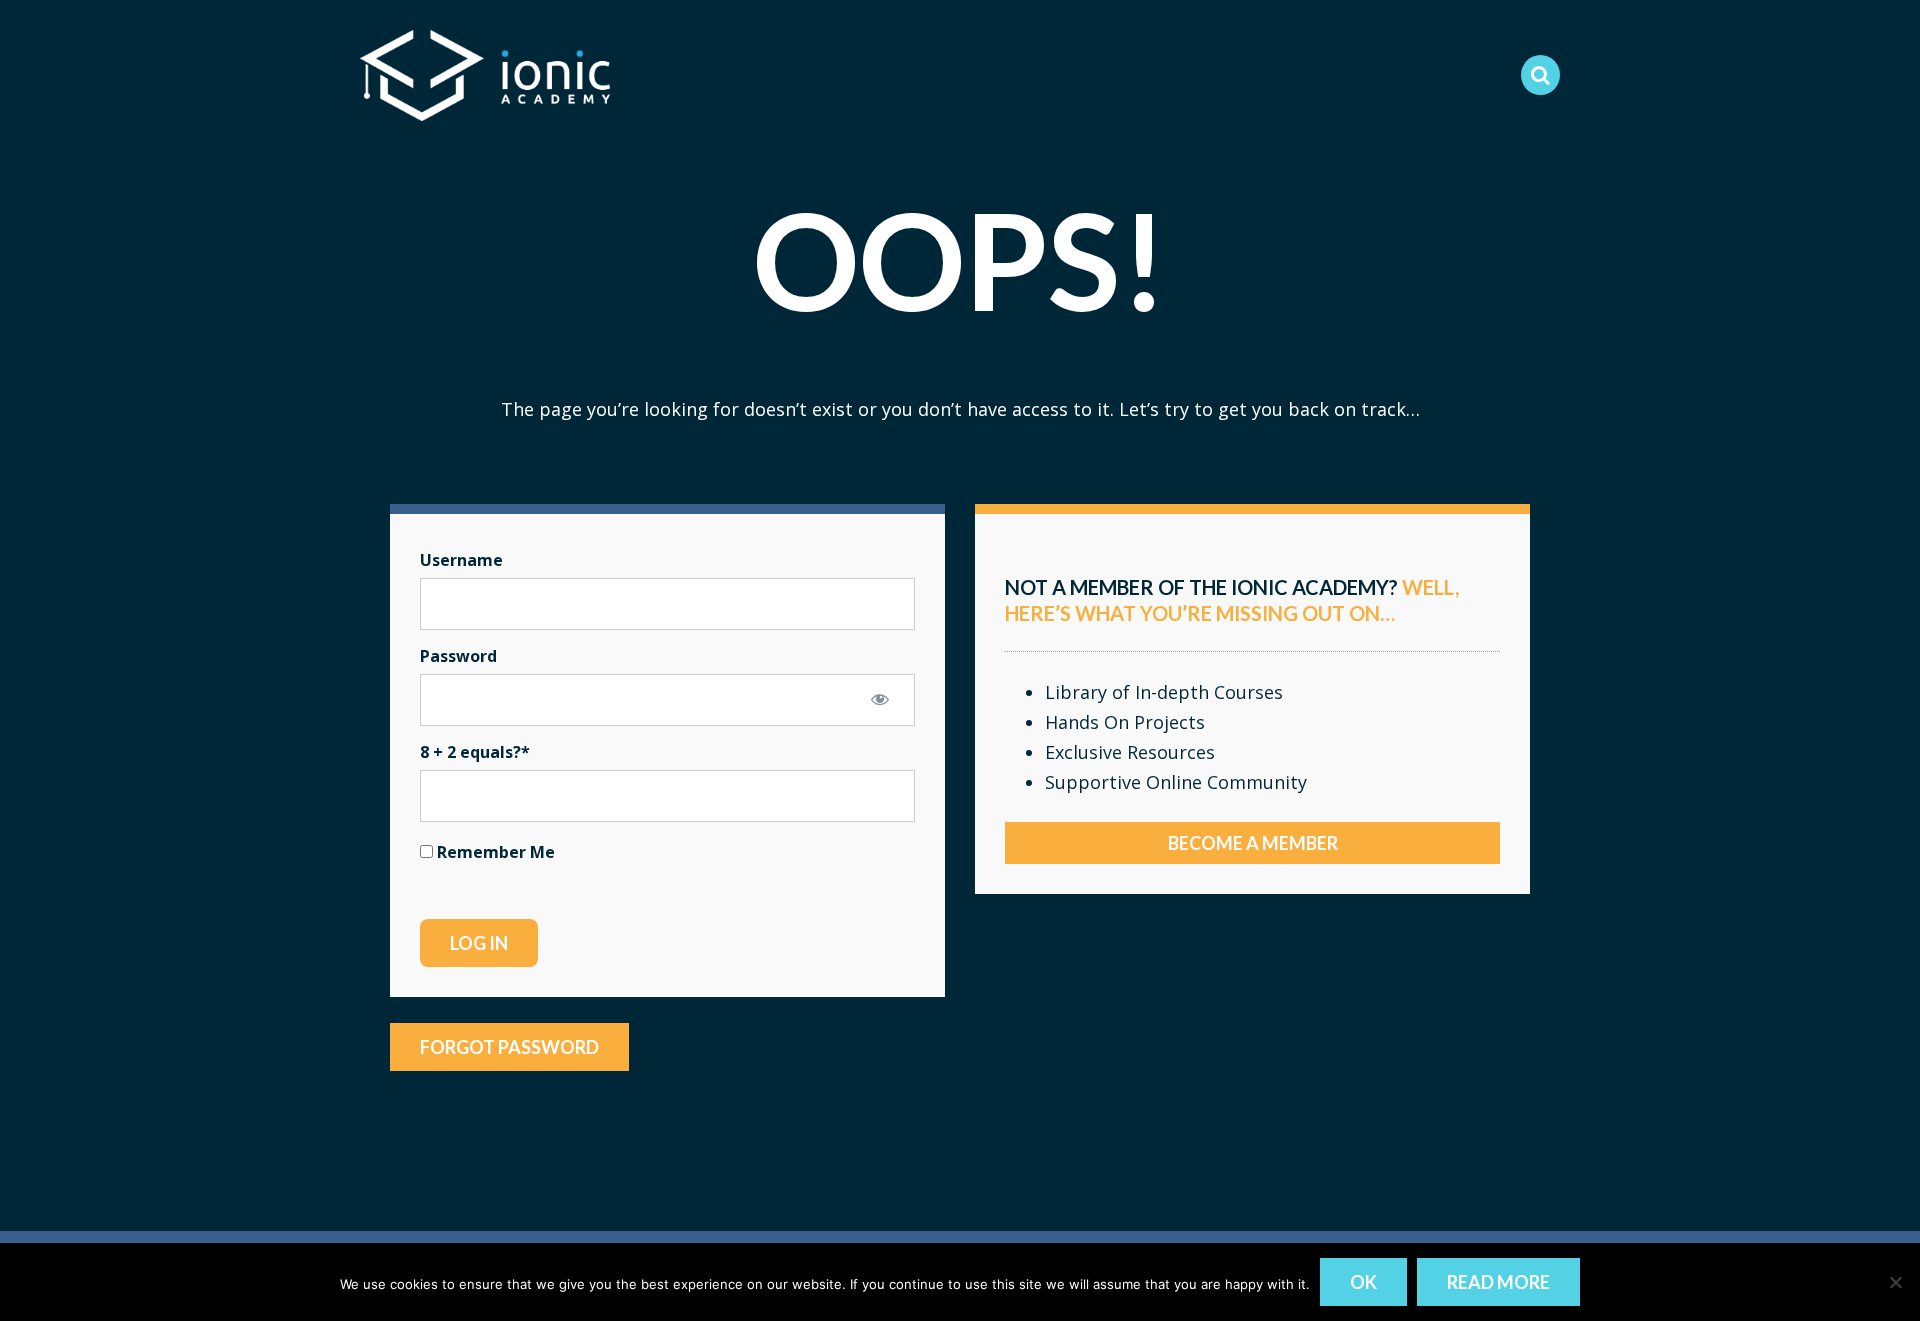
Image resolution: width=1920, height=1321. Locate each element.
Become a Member (1253, 843)
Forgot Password (509, 1047)
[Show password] (880, 699)
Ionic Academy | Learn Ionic (485, 75)
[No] (1895, 1282)
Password (458, 656)
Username (461, 560)
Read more (1498, 1282)
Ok (1363, 1282)
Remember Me (494, 852)
